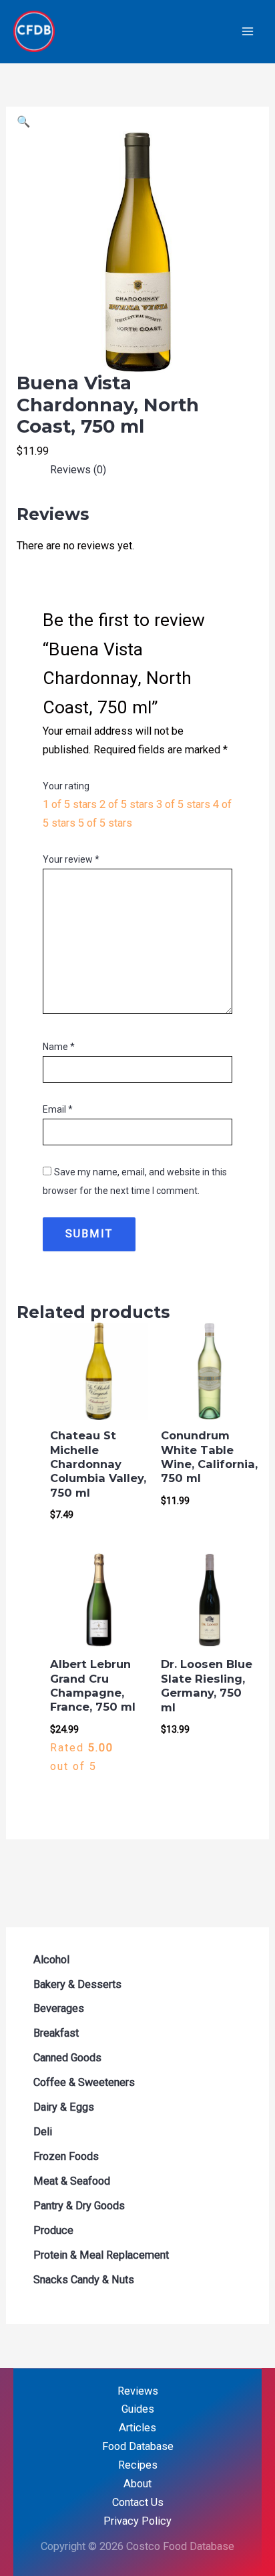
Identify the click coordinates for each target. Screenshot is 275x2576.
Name (59, 1047)
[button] (23, 122)
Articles (137, 2428)
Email (58, 1109)
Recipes (138, 2465)
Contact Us (138, 2502)
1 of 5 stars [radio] (70, 804)
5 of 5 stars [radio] (105, 823)
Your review (71, 859)
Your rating (66, 786)
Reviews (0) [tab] (78, 470)
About (137, 2484)
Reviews (138, 2391)
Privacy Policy (137, 2521)
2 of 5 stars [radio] (126, 804)
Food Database (138, 2446)
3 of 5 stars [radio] (183, 804)
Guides (138, 2409)
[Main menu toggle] (247, 32)
